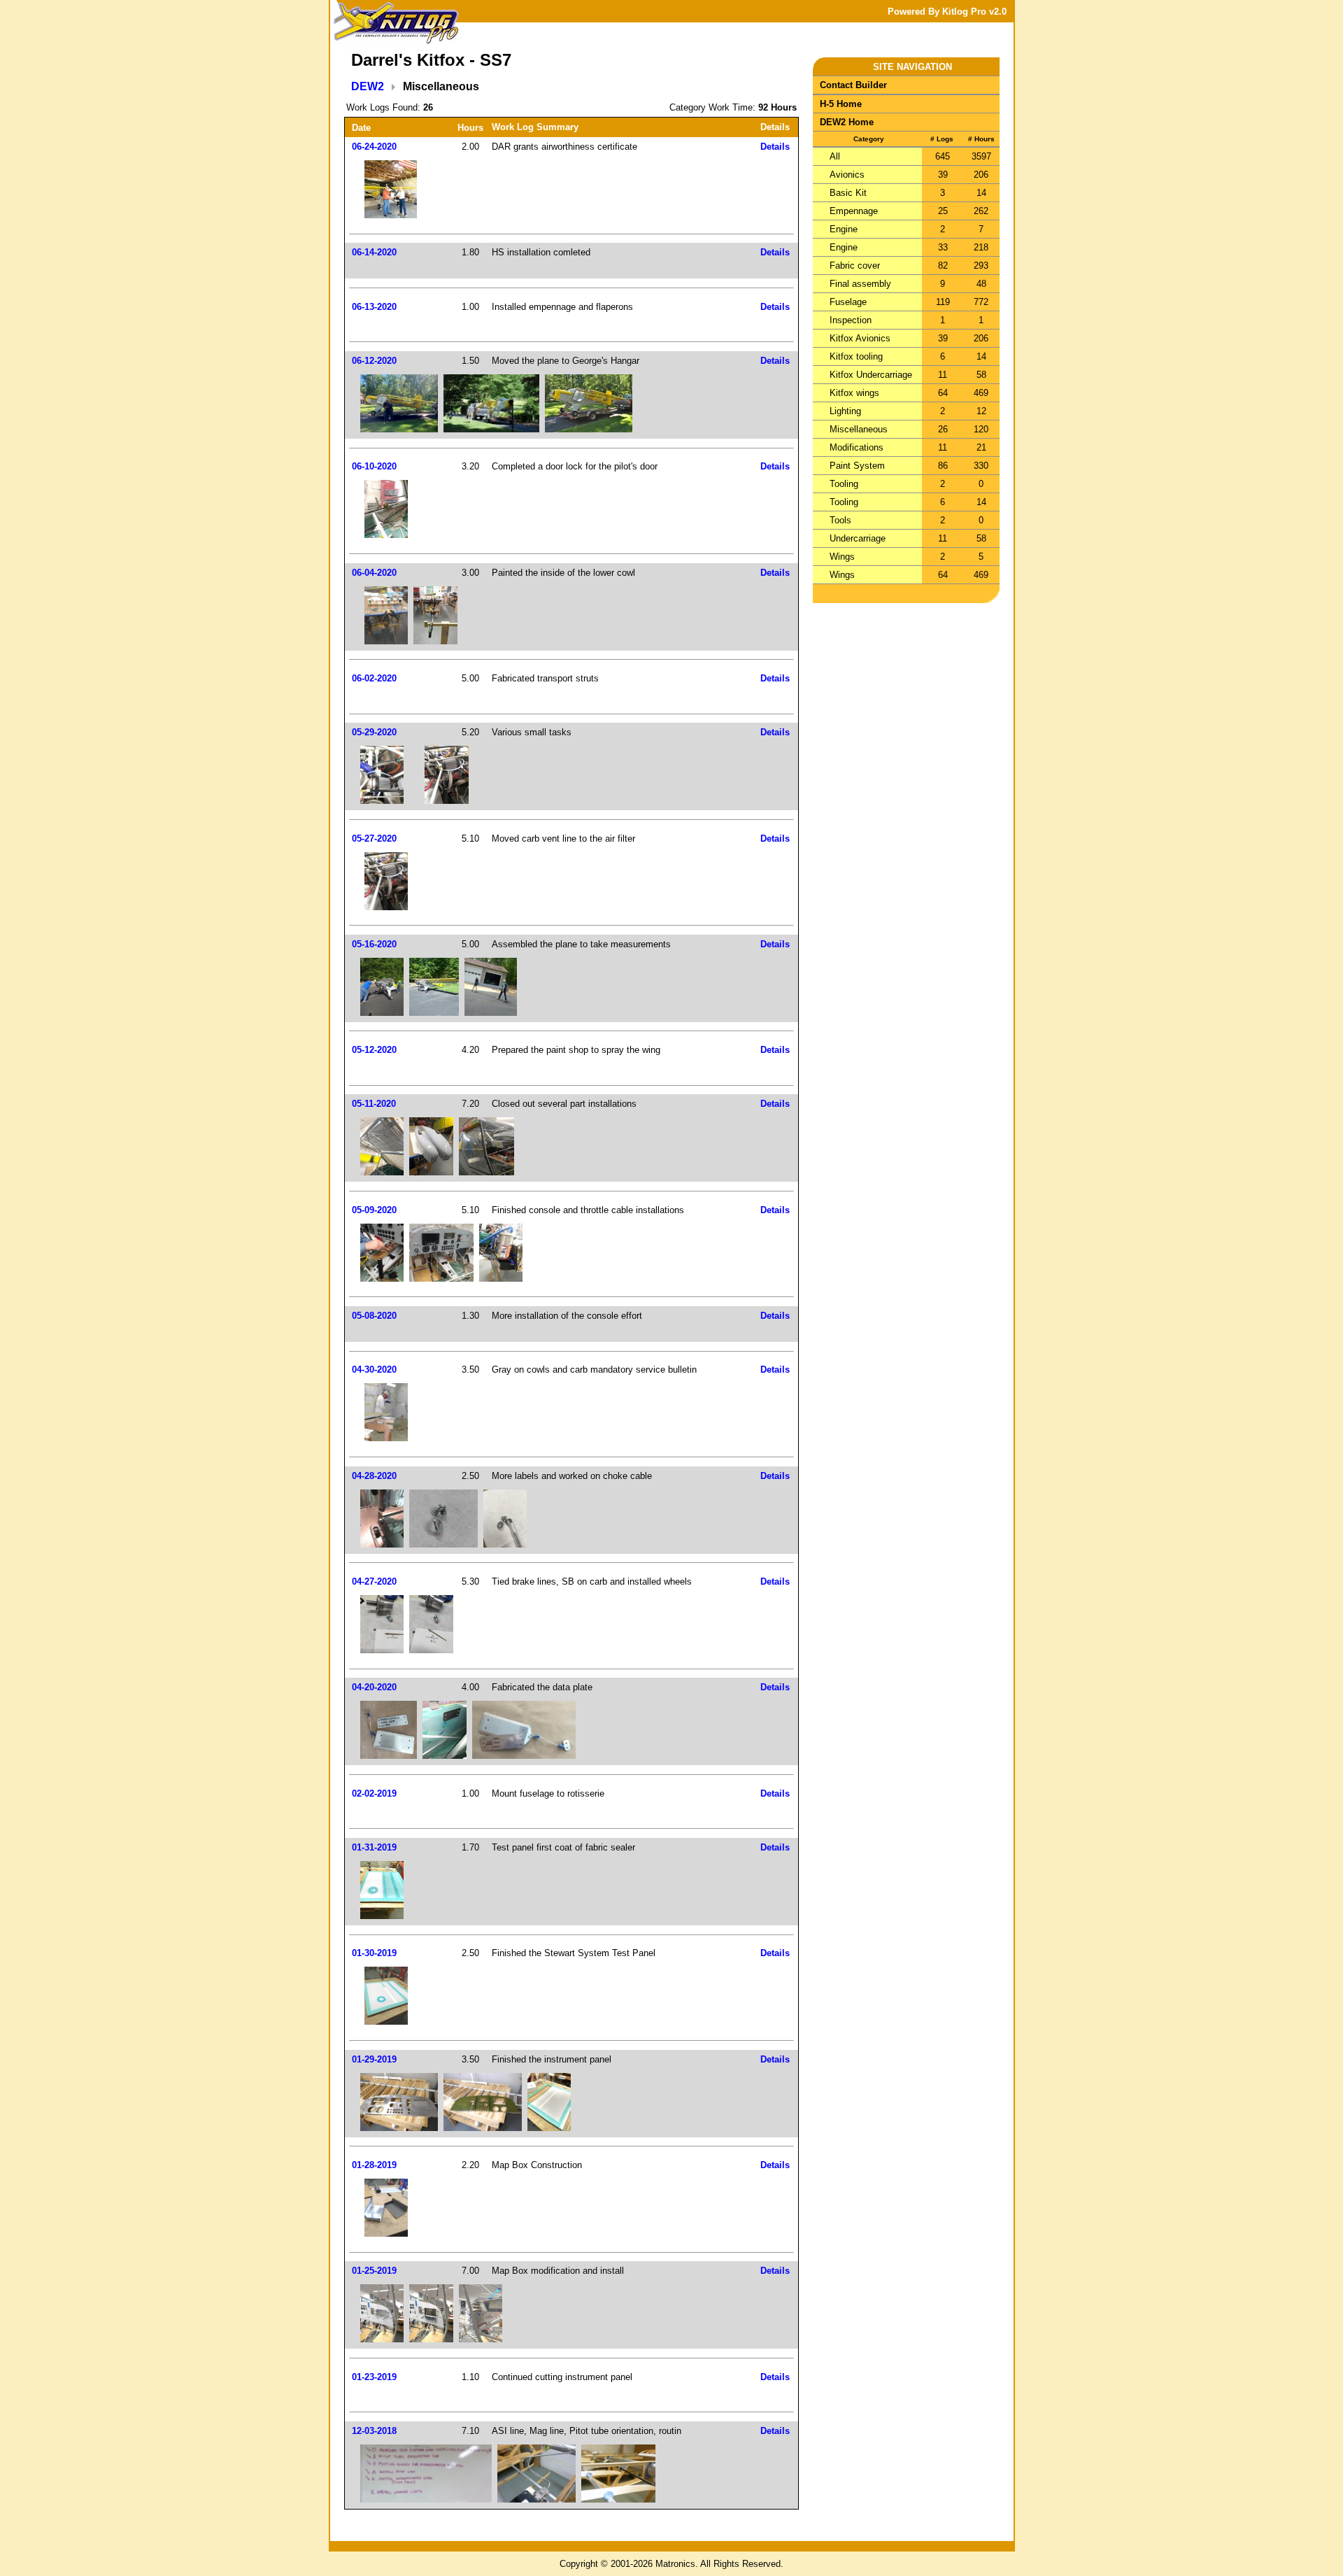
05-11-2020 (374, 1104)
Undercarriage (858, 538)
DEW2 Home (847, 122)
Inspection (851, 320)
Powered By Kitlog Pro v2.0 (947, 12)
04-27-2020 (374, 1581)
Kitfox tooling (856, 356)
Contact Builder (853, 85)
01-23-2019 (374, 2377)
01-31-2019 (374, 1847)
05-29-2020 (374, 732)
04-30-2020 (374, 1370)
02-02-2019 (374, 1793)
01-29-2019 (374, 2059)
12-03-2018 (374, 2431)
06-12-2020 (374, 361)
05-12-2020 (374, 1050)
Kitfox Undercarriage (871, 375)
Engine (844, 229)
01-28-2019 (374, 2165)
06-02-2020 (374, 678)
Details (775, 147)
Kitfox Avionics (860, 338)
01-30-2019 (374, 1953)
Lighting (845, 411)
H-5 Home (841, 104)
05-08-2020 (374, 1316)
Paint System (857, 466)
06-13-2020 (374, 307)
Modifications (857, 447)
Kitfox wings (854, 393)
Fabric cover (855, 266)
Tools (840, 520)
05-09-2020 (374, 1210)
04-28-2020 (374, 1476)
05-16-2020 (374, 944)
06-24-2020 (374, 147)
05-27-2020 (374, 838)
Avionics (847, 175)
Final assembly (860, 284)
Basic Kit (848, 193)
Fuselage (848, 302)
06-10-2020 (374, 466)
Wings (842, 557)
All (835, 156)
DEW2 (368, 86)
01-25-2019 (374, 2271)
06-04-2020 (374, 573)
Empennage (854, 211)
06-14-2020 (374, 252)
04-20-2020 (374, 1687)
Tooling (844, 484)
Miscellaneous (859, 429)
